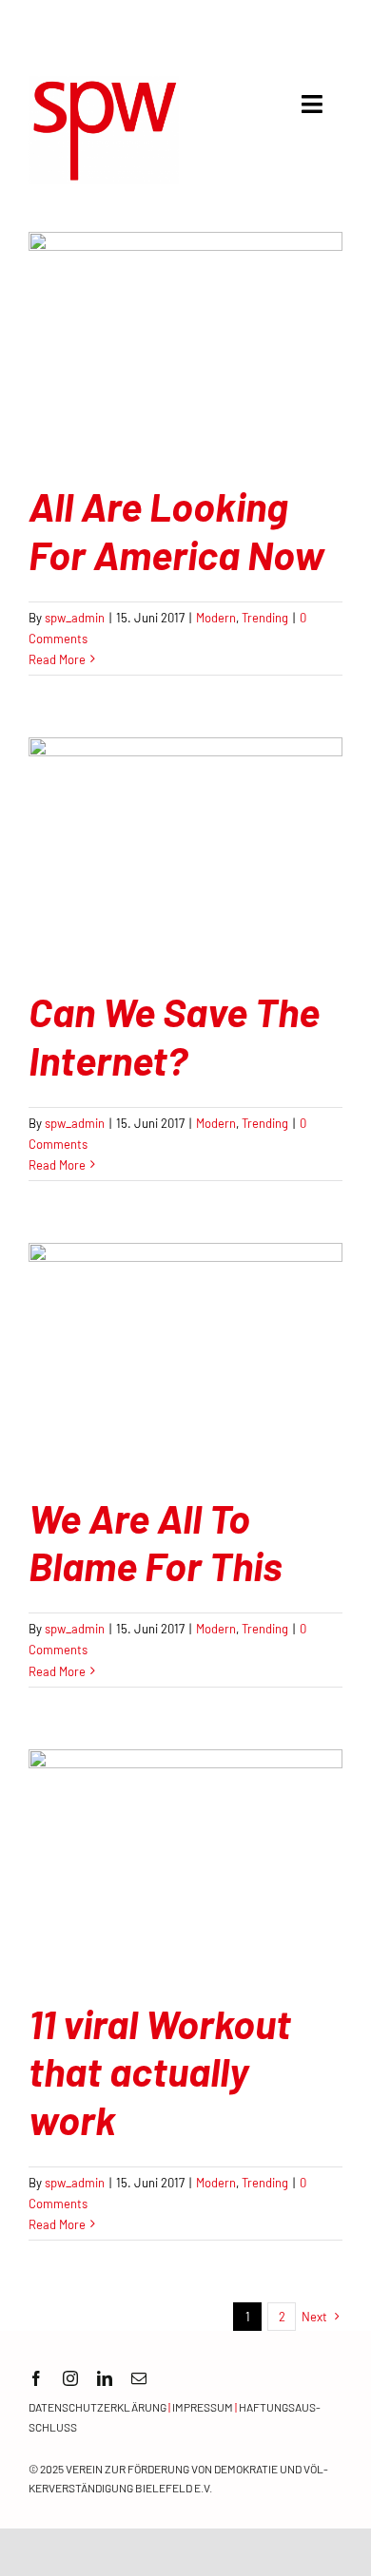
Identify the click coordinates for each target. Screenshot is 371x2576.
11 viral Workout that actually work (160, 2071)
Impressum (203, 2407)
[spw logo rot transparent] (104, 85)
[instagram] (70, 2378)
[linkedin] (105, 2378)
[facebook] (36, 2378)
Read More (57, 659)
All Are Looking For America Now (176, 529)
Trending (265, 618)
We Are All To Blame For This (155, 1541)
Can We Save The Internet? (174, 1035)
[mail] (139, 2378)
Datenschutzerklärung (98, 2407)
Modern (216, 618)
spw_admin (75, 618)
